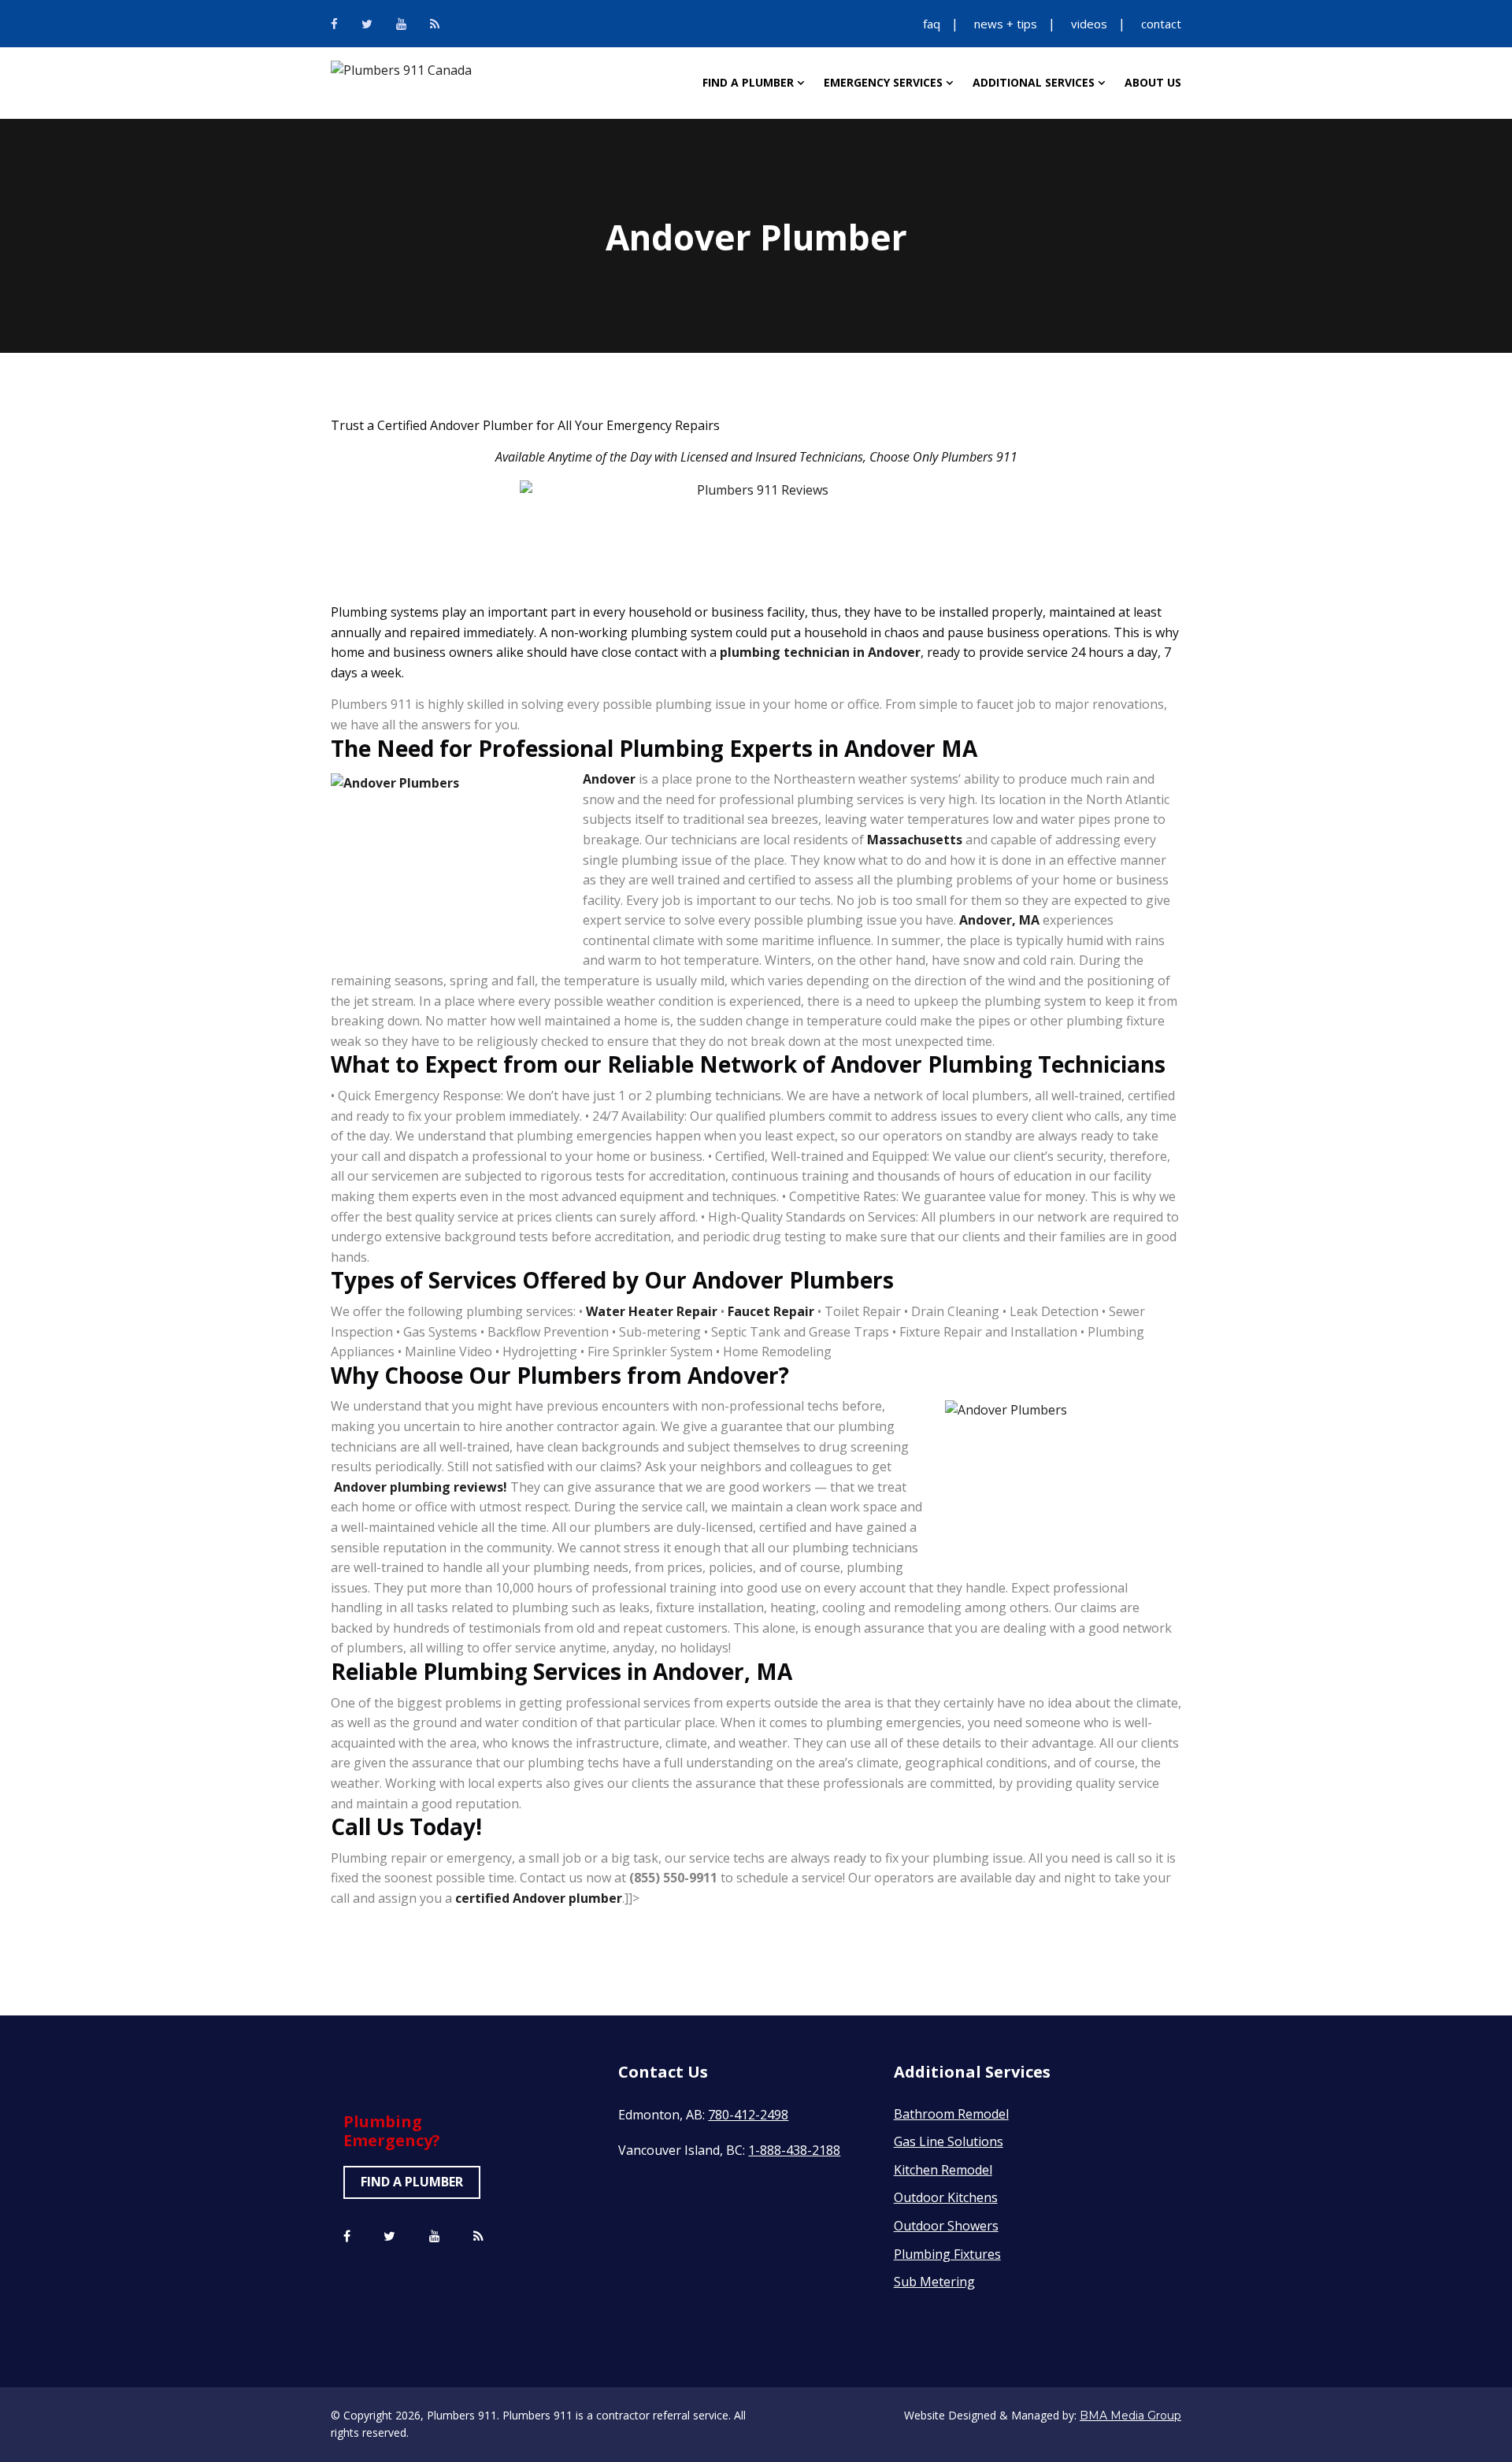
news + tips (1006, 24)
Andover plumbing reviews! (421, 1487)
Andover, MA (999, 920)
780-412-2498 (748, 2115)
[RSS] (435, 24)
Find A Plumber (748, 82)
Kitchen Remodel (943, 2170)
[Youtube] (401, 24)
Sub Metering (934, 2282)
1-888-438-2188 (794, 2150)
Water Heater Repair (652, 1311)
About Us (1153, 82)
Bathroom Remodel (951, 2114)
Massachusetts (915, 840)
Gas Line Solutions (949, 2141)
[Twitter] (367, 24)
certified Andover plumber (539, 1898)
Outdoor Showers (946, 2226)
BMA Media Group (1130, 2416)
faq (932, 24)
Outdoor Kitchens (946, 2197)
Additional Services (1034, 82)
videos (1089, 24)
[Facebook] (334, 24)
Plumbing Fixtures (947, 2254)
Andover (609, 779)
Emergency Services (883, 82)
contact (1161, 24)
